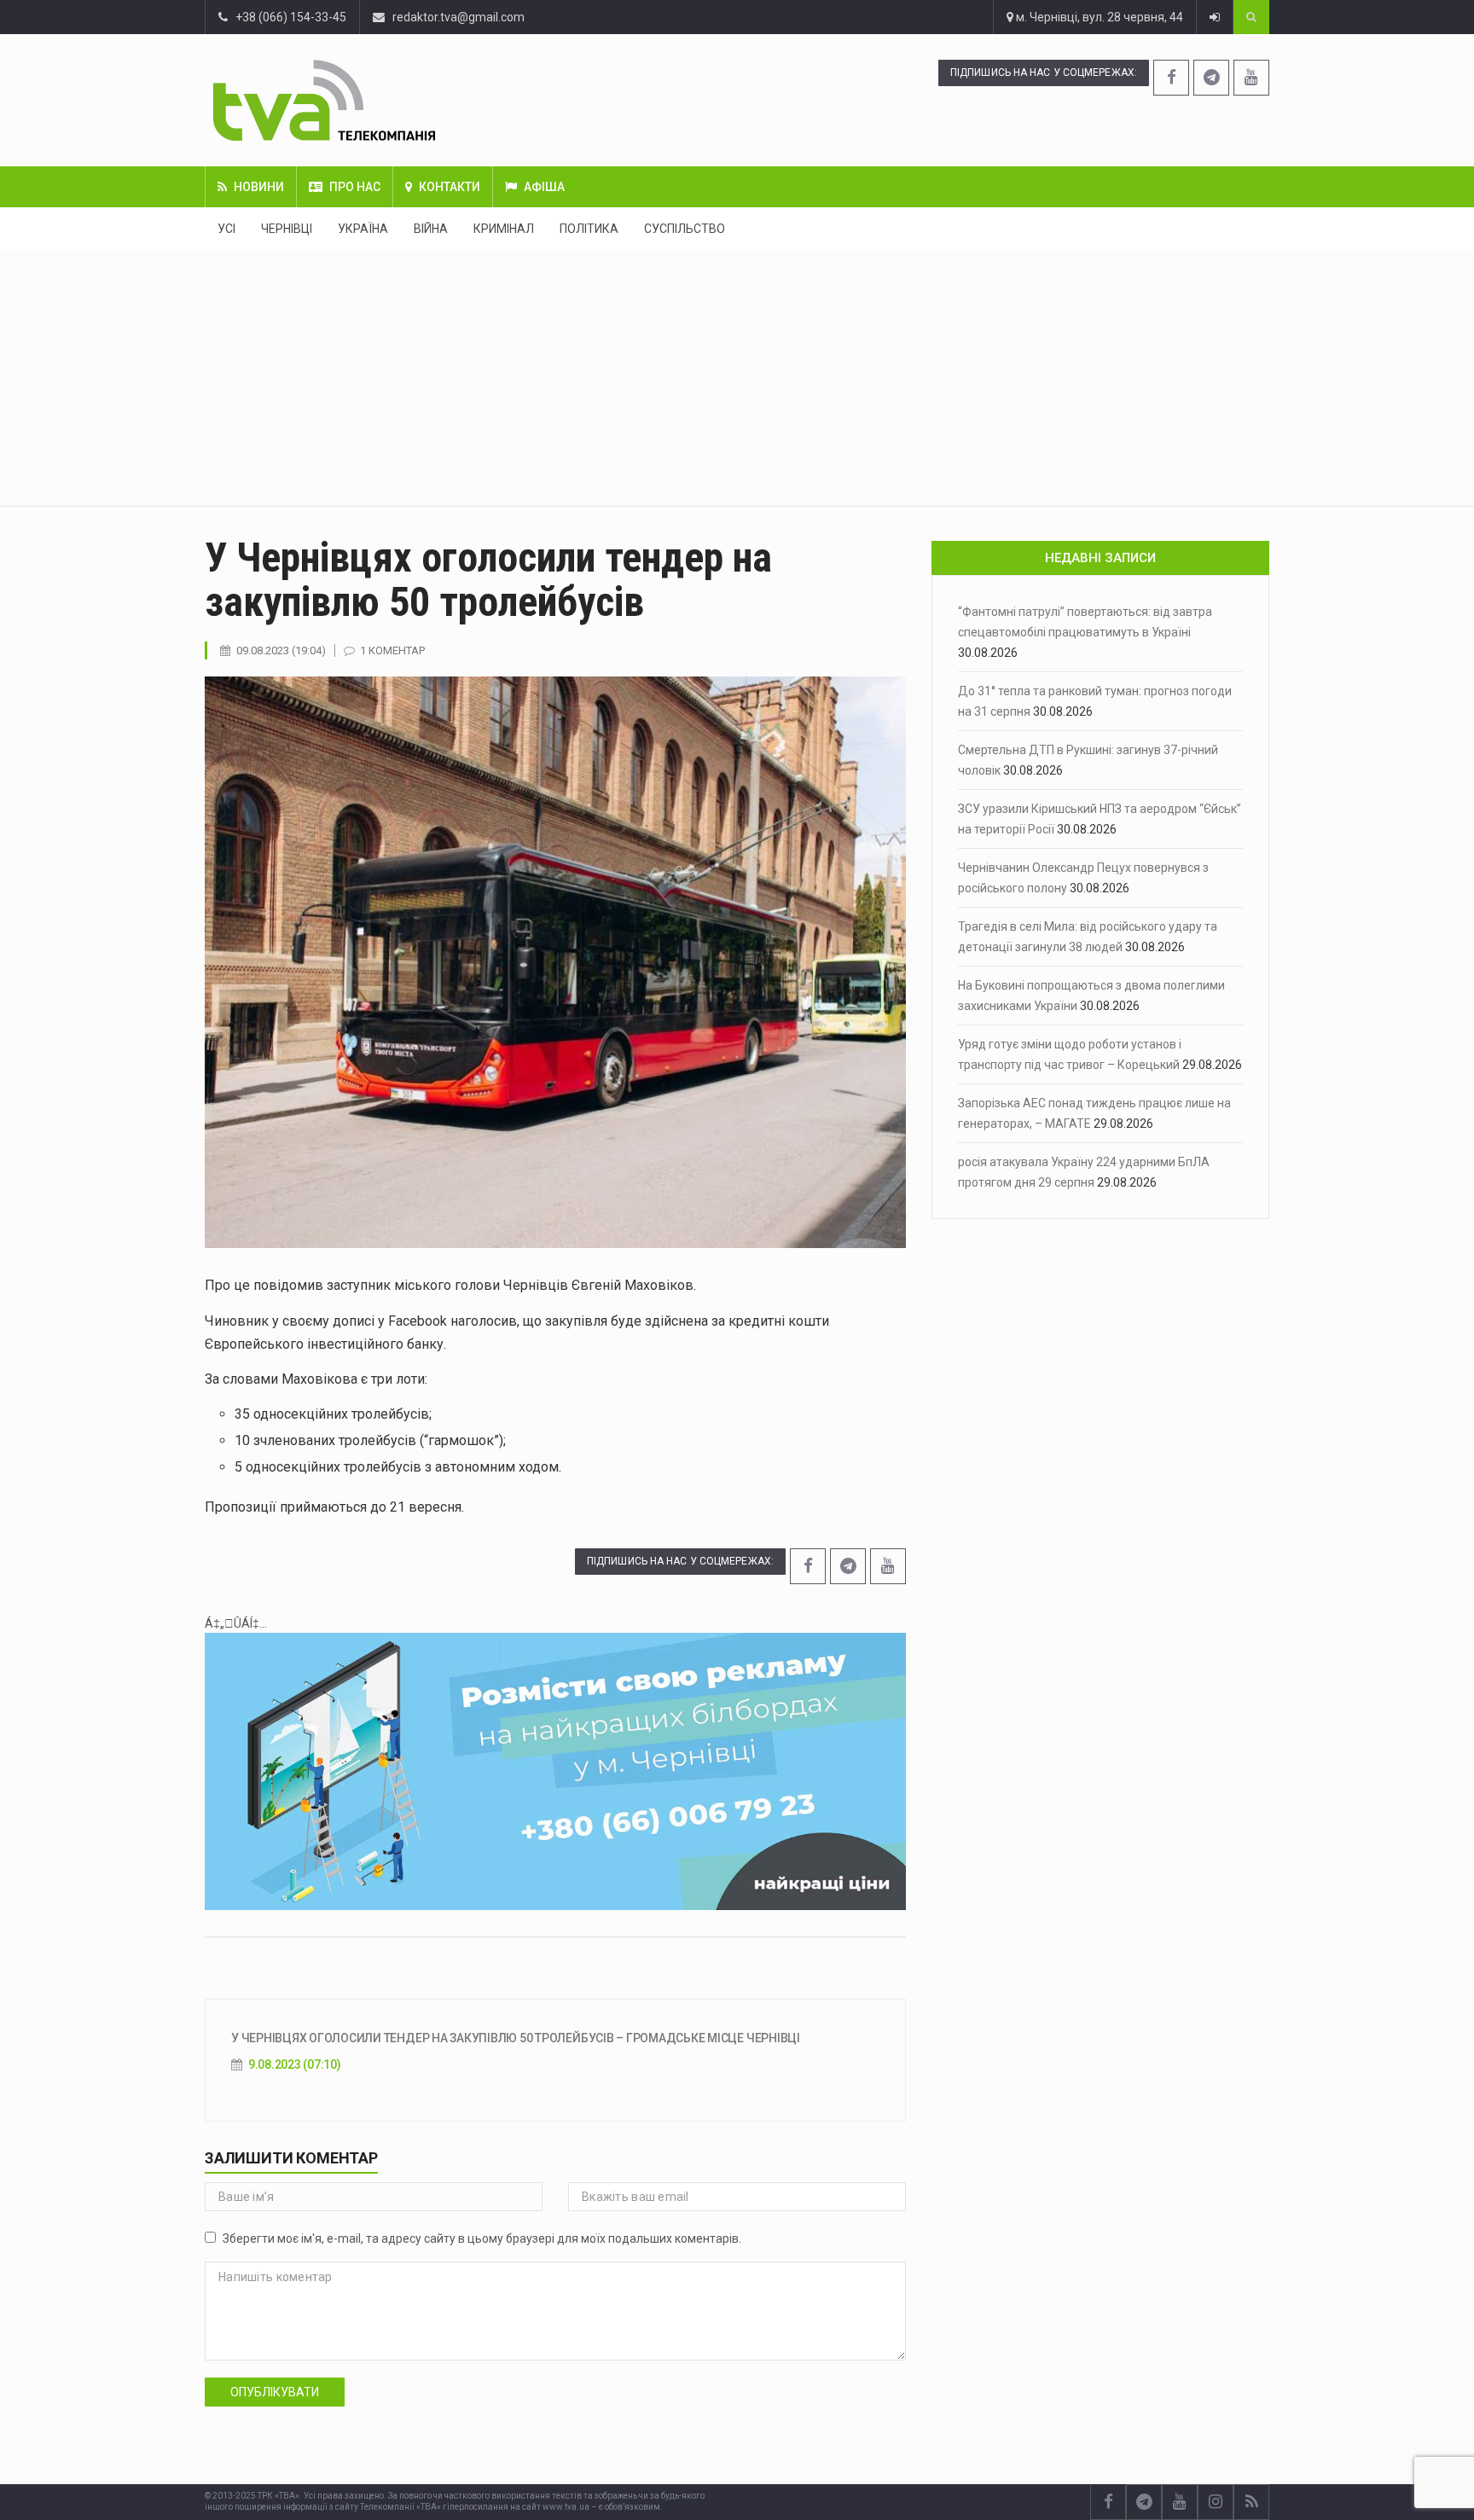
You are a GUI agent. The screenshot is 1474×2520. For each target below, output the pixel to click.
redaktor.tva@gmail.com (458, 17)
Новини (259, 187)
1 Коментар (392, 650)
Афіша (544, 187)
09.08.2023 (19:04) (281, 650)
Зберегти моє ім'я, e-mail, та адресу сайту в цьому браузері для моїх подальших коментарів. (482, 2238)
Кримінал (504, 229)
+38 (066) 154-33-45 (287, 17)
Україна (363, 229)
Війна (431, 229)
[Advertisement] (737, 378)
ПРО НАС (355, 187)
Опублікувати (275, 2392)
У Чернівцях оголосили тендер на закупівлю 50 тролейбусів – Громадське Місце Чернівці (516, 2038)
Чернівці (287, 229)
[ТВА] (428, 100)
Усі (226, 229)
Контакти (450, 187)
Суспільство (685, 229)
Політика (589, 229)
